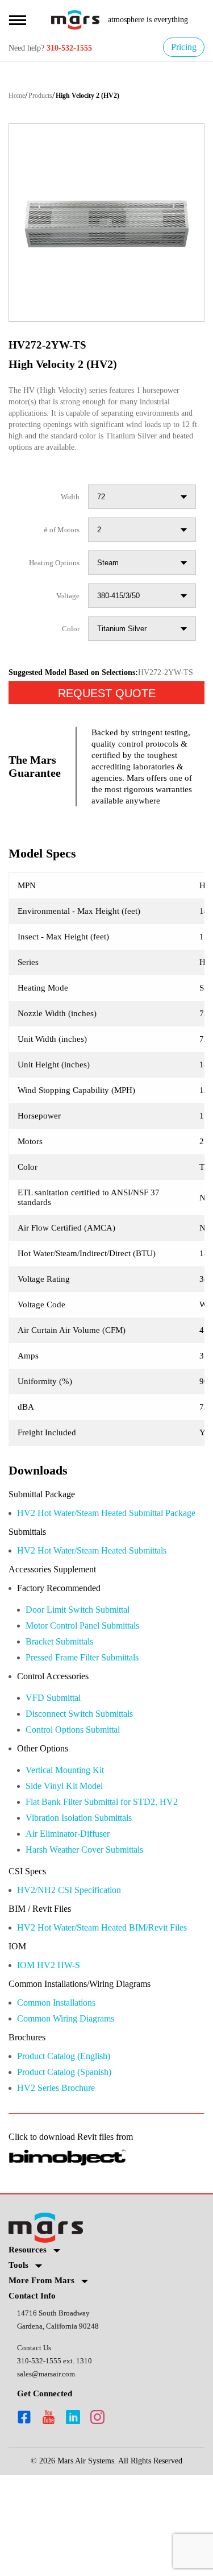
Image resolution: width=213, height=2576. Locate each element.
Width (69, 510)
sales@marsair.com (50, 2474)
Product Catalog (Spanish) (73, 2169)
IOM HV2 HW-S (49, 2059)
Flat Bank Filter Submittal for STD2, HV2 (112, 1880)
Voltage (66, 609)
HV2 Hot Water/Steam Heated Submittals (107, 1620)
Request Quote (107, 724)
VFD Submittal (56, 1772)
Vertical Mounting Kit (71, 1847)
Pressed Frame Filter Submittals (93, 1731)
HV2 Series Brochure (61, 2186)
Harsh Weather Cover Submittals (96, 1929)
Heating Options (50, 576)
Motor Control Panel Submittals (93, 1698)
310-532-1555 (79, 49)
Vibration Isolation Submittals (89, 1896)
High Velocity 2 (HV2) (103, 97)
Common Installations (65, 2097)
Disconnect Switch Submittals (90, 1789)
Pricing (181, 47)
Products (48, 97)
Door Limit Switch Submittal (86, 1681)
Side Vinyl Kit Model (67, 1863)
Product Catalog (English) (72, 2153)
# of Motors (58, 543)
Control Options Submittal (82, 1805)
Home (18, 97)
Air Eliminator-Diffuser (74, 1913)
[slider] (106, 224)
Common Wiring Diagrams (74, 2114)
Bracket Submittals (66, 1714)
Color (70, 642)
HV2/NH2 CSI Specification (76, 1971)
